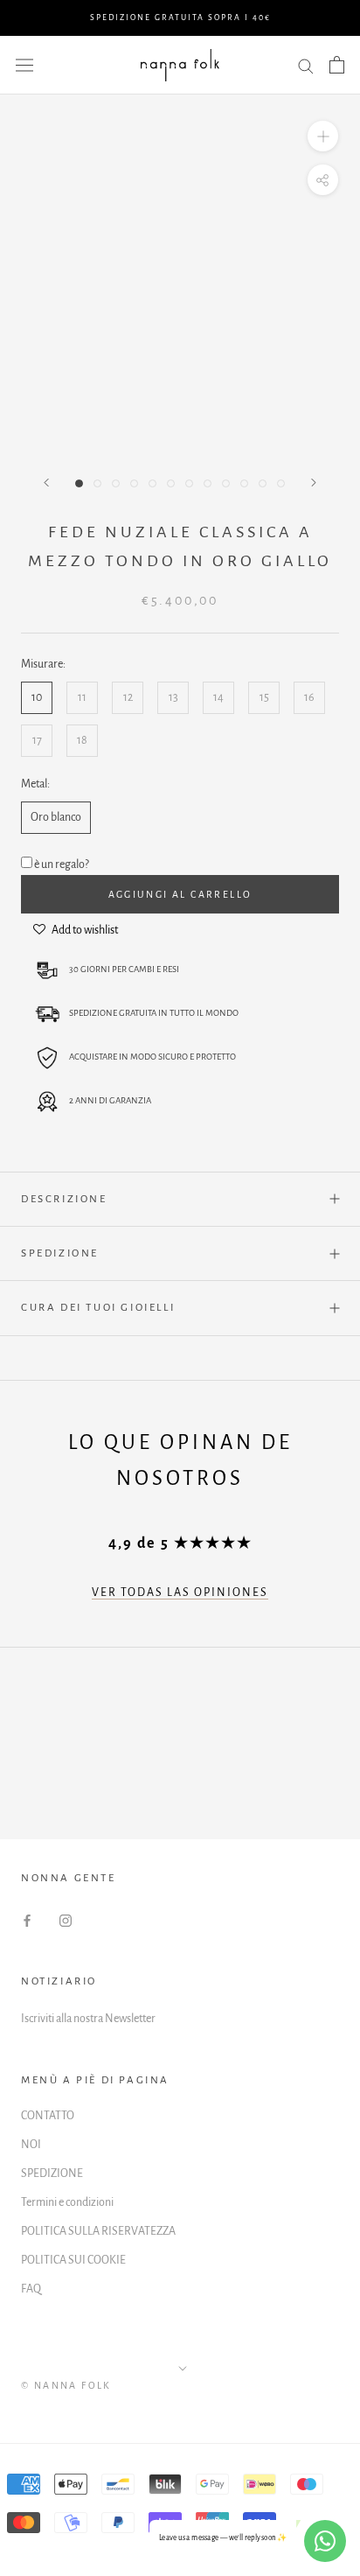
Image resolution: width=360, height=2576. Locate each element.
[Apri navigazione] (24, 65)
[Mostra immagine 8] (208, 483)
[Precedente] (46, 483)
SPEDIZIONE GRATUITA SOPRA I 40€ (180, 17)
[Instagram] (66, 1920)
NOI (31, 2145)
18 (82, 740)
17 (37, 740)
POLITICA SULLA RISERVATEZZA (98, 2231)
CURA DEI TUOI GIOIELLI (98, 1308)
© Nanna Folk (66, 2385)
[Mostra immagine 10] (244, 483)
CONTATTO (48, 2116)
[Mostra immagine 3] (116, 483)
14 (218, 697)
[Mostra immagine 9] (226, 483)
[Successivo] (314, 483)
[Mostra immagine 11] (263, 483)
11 (82, 697)
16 (309, 697)
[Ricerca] (306, 65)
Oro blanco (56, 817)
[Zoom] (323, 136)
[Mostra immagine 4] (134, 483)
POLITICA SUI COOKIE (73, 2260)
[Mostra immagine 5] (152, 483)
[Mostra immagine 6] (171, 483)
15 (264, 697)
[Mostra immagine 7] (189, 483)
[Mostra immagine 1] (79, 483)
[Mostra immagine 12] (281, 483)
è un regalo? (62, 864)
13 (173, 697)
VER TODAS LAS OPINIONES (180, 1592)
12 (128, 697)
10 (37, 697)
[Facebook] (27, 1920)
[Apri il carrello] (337, 65)
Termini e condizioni (67, 2202)
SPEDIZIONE (60, 1253)
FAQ (31, 2289)
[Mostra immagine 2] (97, 483)
